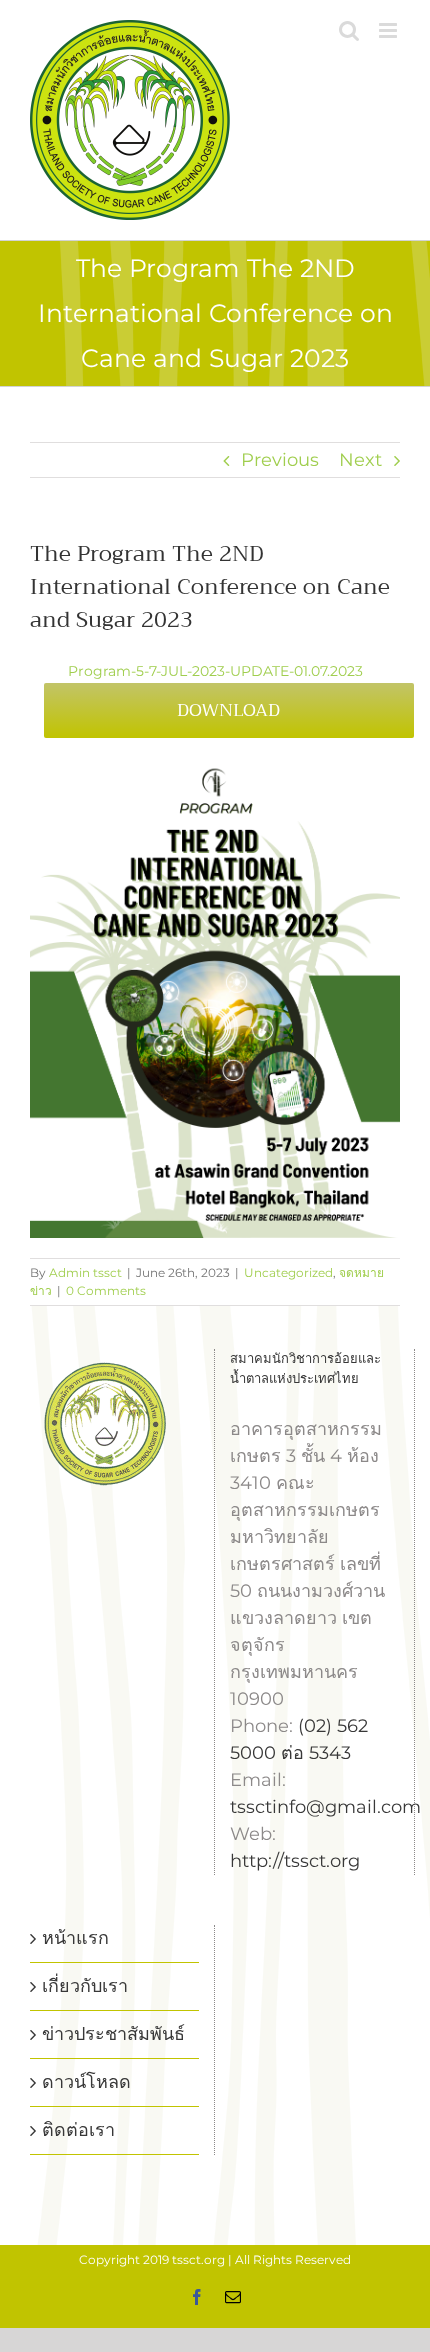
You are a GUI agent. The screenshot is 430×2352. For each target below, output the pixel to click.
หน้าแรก (75, 1938)
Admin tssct (85, 1272)
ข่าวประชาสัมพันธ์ (113, 2034)
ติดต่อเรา (78, 2130)
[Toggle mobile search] (349, 30)
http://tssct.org (295, 1861)
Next (360, 460)
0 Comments (106, 1290)
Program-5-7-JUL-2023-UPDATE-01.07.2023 (215, 671)
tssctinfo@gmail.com (325, 1807)
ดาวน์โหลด (86, 2082)
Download (228, 710)
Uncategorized (288, 1272)
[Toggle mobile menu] (389, 30)
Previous (280, 460)
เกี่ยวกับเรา (85, 1986)
